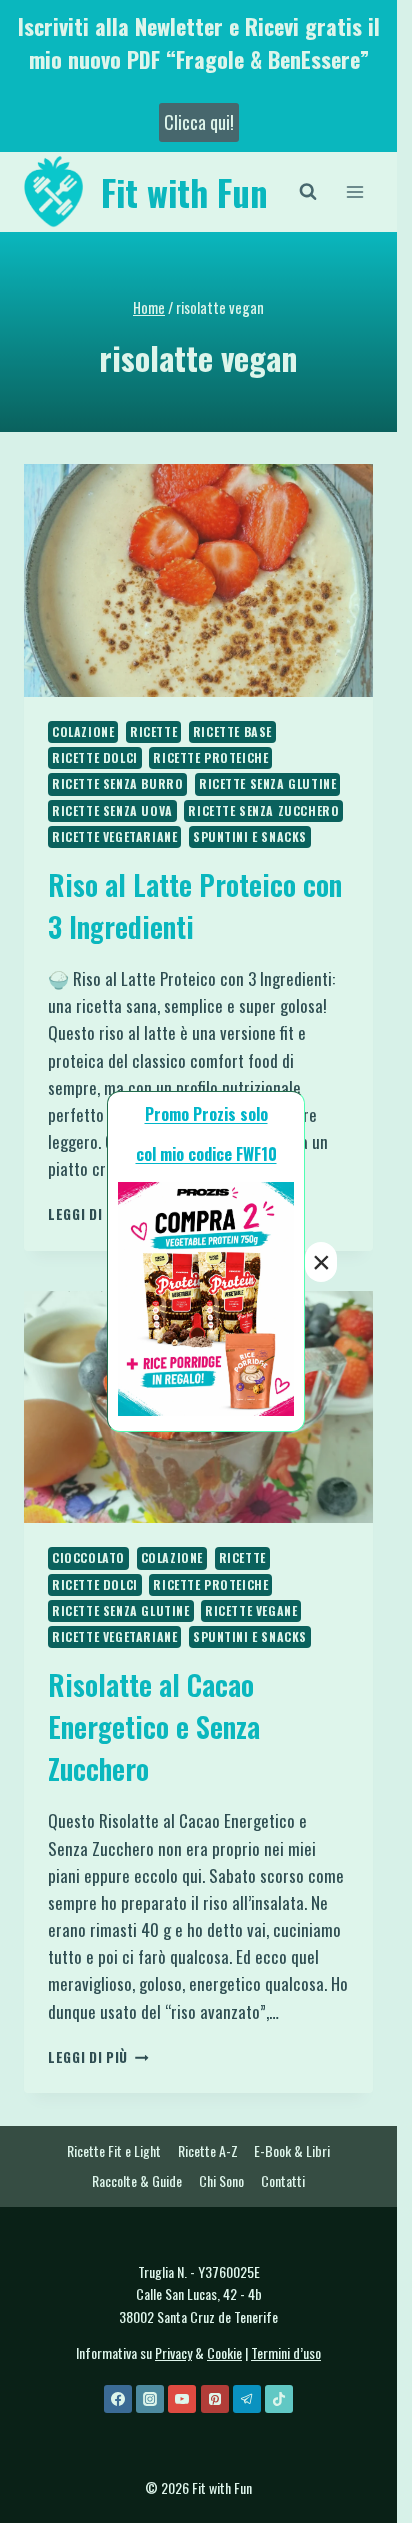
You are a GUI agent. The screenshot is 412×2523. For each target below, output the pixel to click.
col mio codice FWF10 (206, 1154)
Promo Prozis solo (206, 1114)
